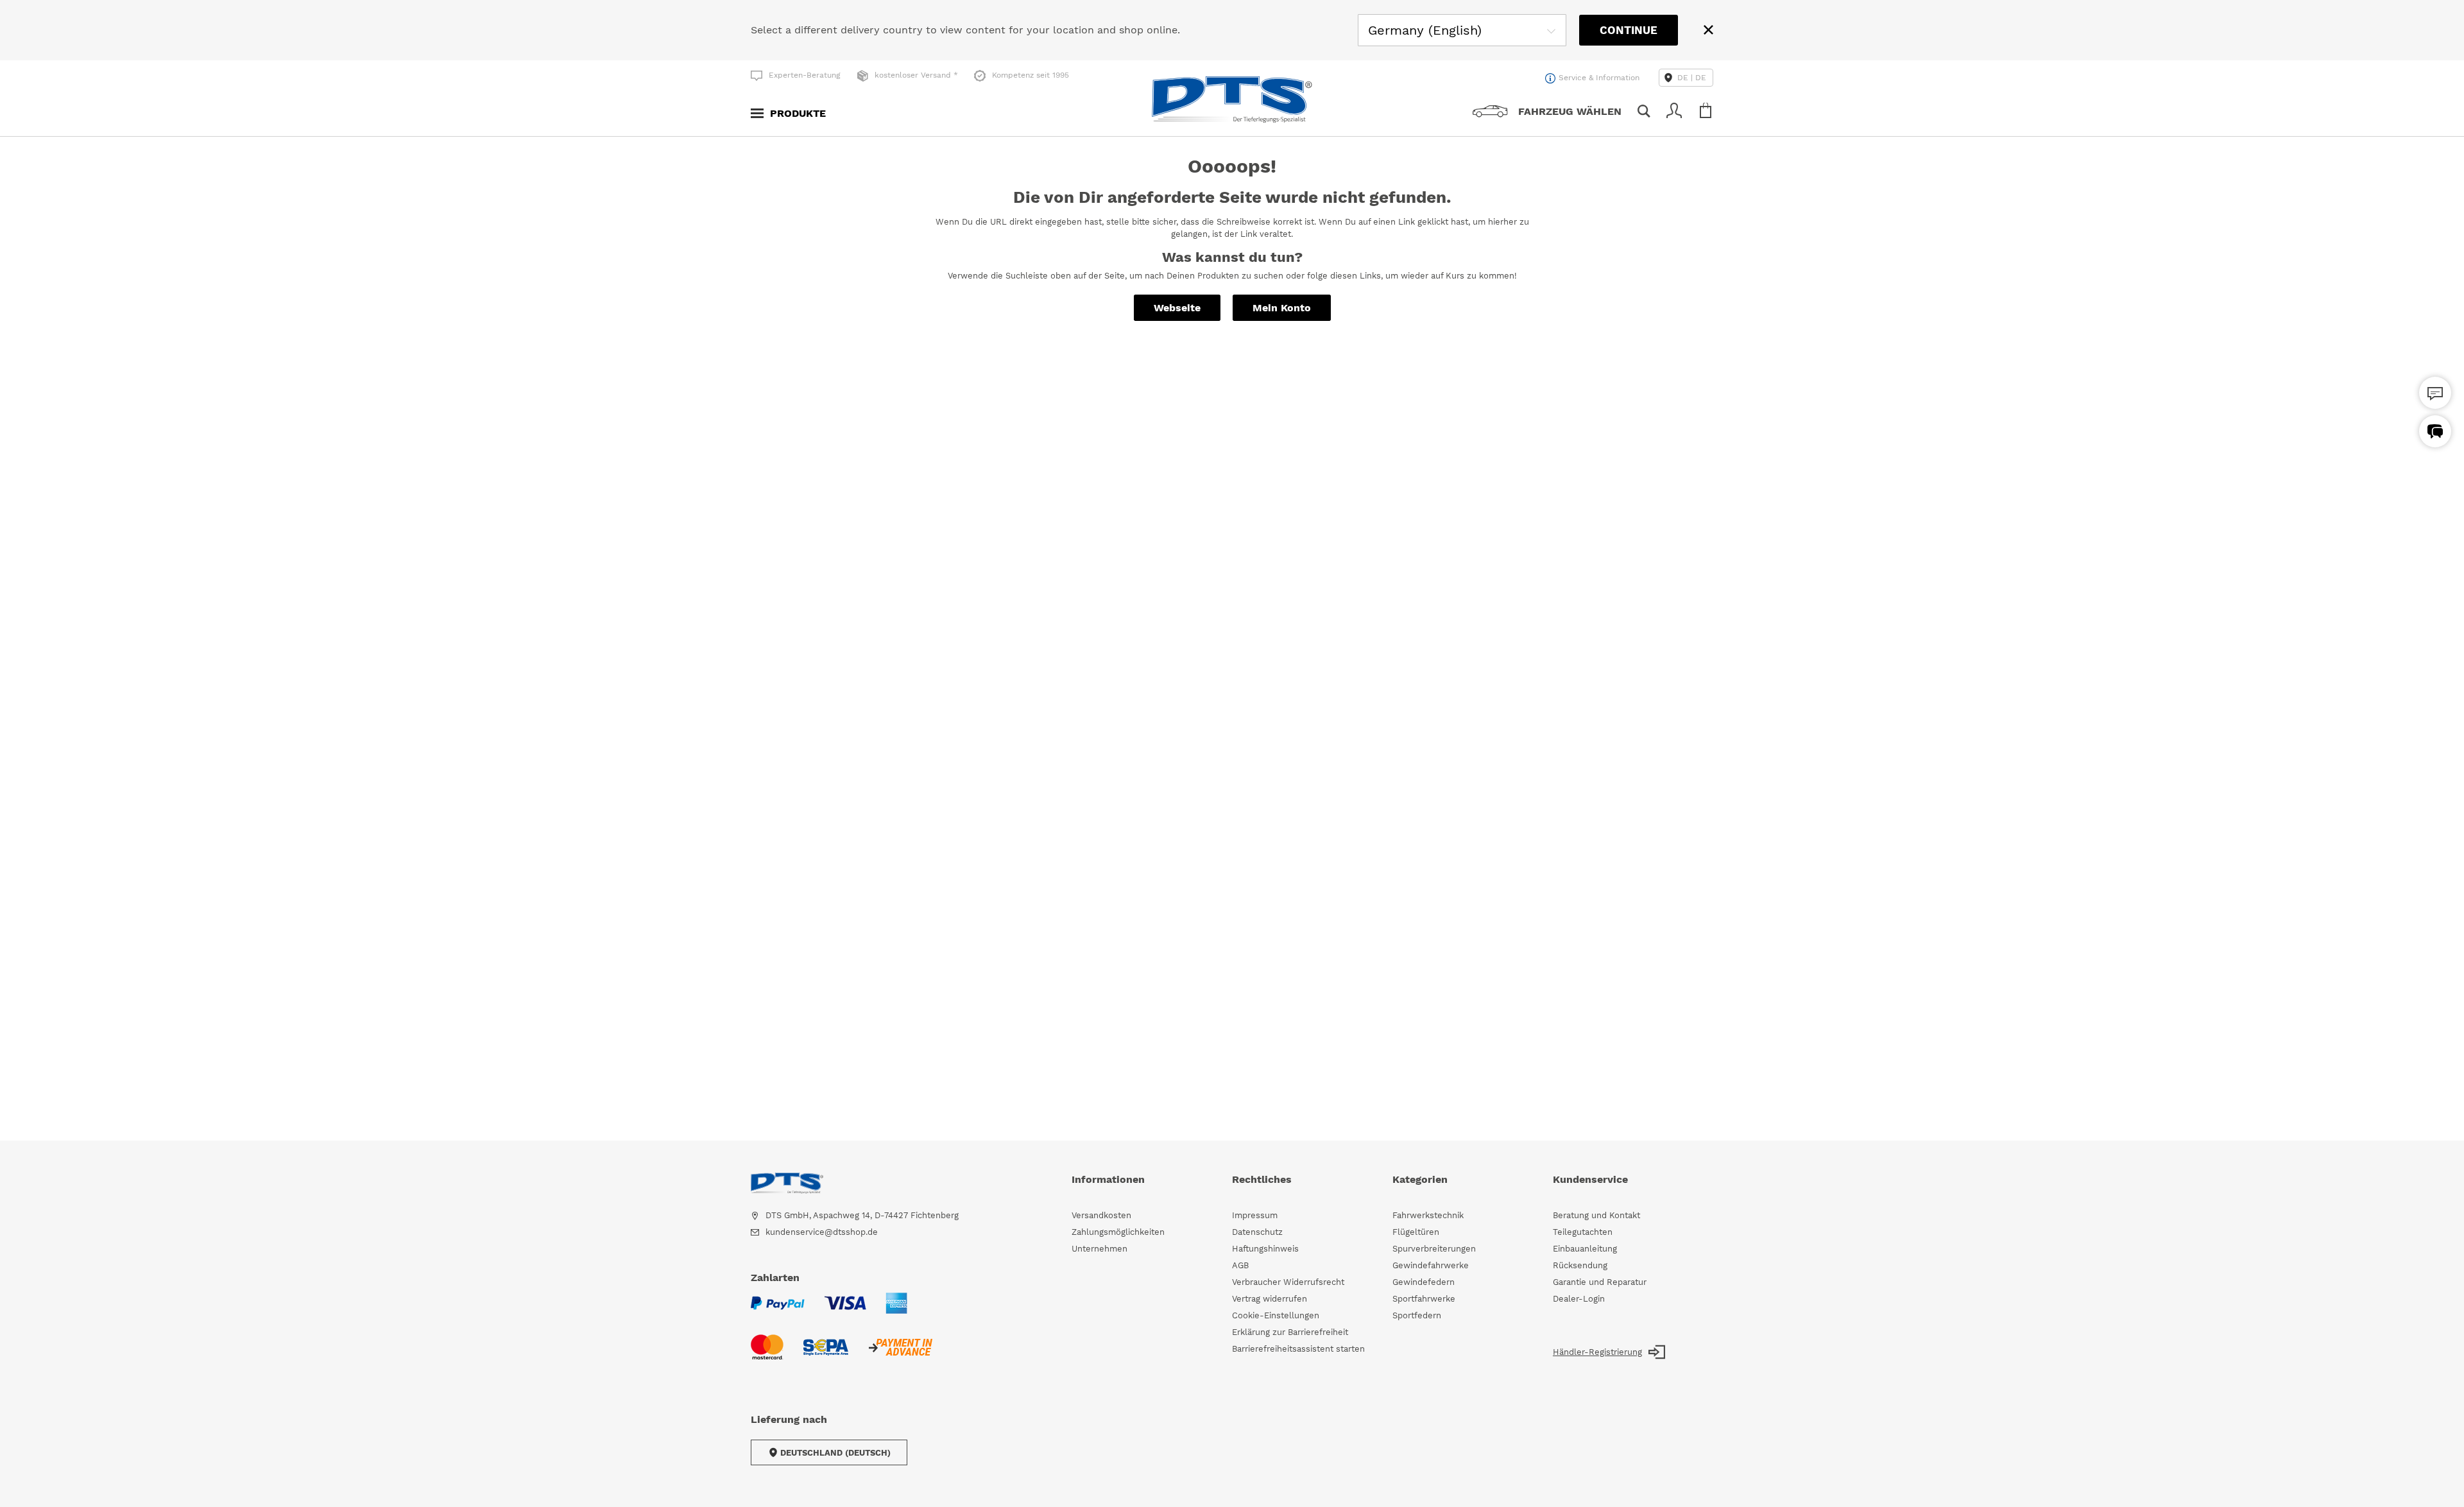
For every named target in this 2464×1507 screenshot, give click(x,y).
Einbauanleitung (1585, 1249)
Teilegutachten (1583, 1232)
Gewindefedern (1424, 1282)
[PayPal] (778, 1311)
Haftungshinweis (1265, 1249)
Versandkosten (1101, 1215)
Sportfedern (1417, 1315)
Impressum (1255, 1215)
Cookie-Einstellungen (1276, 1315)
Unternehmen (1099, 1249)
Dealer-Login (1579, 1299)
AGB (1240, 1265)
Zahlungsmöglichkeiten (1118, 1232)
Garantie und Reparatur (1600, 1282)
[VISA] (845, 1311)
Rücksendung (1580, 1265)
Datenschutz (1257, 1232)
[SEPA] (826, 1355)
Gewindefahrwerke (1431, 1265)
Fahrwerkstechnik (1428, 1215)
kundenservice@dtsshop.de (822, 1232)
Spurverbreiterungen (1434, 1249)
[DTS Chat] (2435, 393)
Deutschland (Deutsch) (835, 1453)
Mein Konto (1282, 308)
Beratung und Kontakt (1596, 1215)
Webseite (1177, 308)
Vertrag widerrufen (1270, 1299)
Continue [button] (1629, 30)
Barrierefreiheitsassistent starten (1298, 1349)
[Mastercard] (767, 1355)
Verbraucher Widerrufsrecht (1288, 1282)
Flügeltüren (1416, 1232)
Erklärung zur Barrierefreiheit (1290, 1332)
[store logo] (1232, 99)
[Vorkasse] (900, 1355)
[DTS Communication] (2435, 431)
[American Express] (896, 1311)
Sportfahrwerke (1424, 1299)
